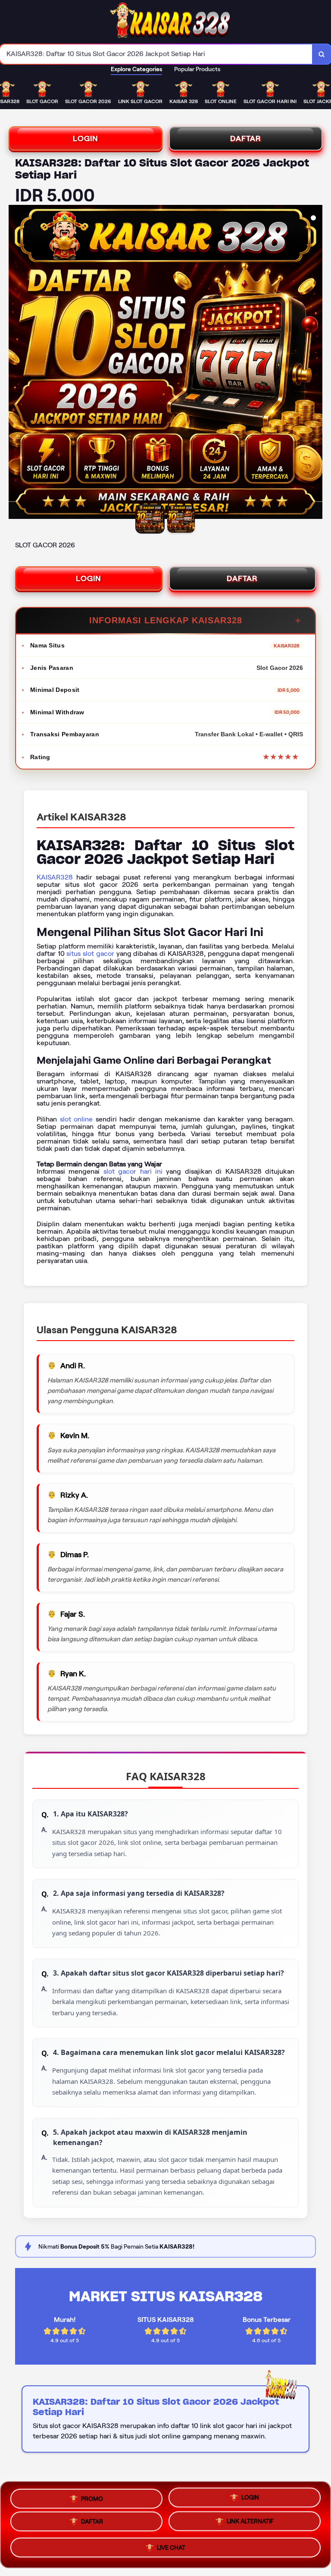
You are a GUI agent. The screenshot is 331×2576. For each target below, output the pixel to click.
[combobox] (156, 54)
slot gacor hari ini (133, 1171)
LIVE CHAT (171, 2550)
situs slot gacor (90, 953)
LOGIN (86, 138)
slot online (77, 1119)
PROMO (92, 2496)
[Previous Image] (16, 363)
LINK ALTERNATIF (250, 2523)
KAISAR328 (55, 877)
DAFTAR (246, 138)
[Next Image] (315, 363)
